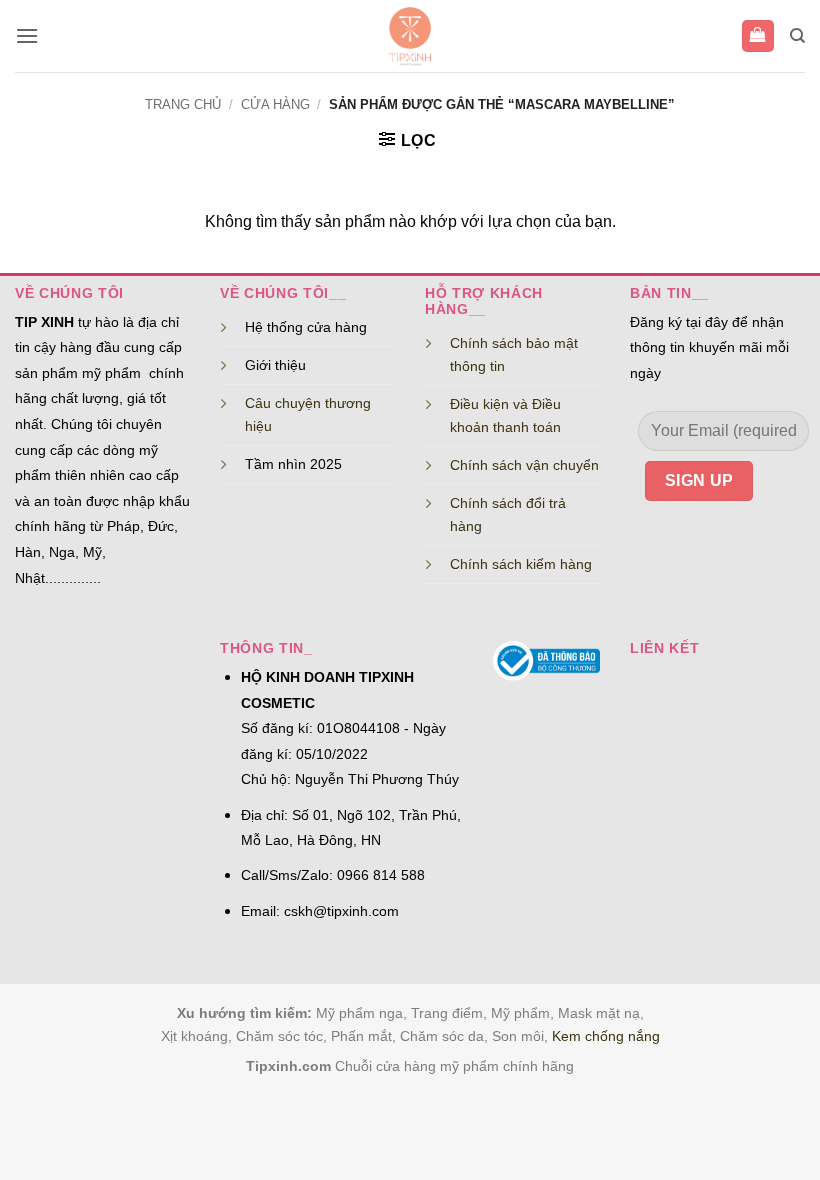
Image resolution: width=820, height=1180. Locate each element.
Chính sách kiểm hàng (521, 564)
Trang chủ (183, 104)
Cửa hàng (275, 104)
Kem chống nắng (606, 1036)
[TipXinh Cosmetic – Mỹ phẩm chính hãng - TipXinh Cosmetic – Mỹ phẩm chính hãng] (410, 36)
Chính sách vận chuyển (524, 465)
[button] (27, 35)
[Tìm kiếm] (797, 36)
